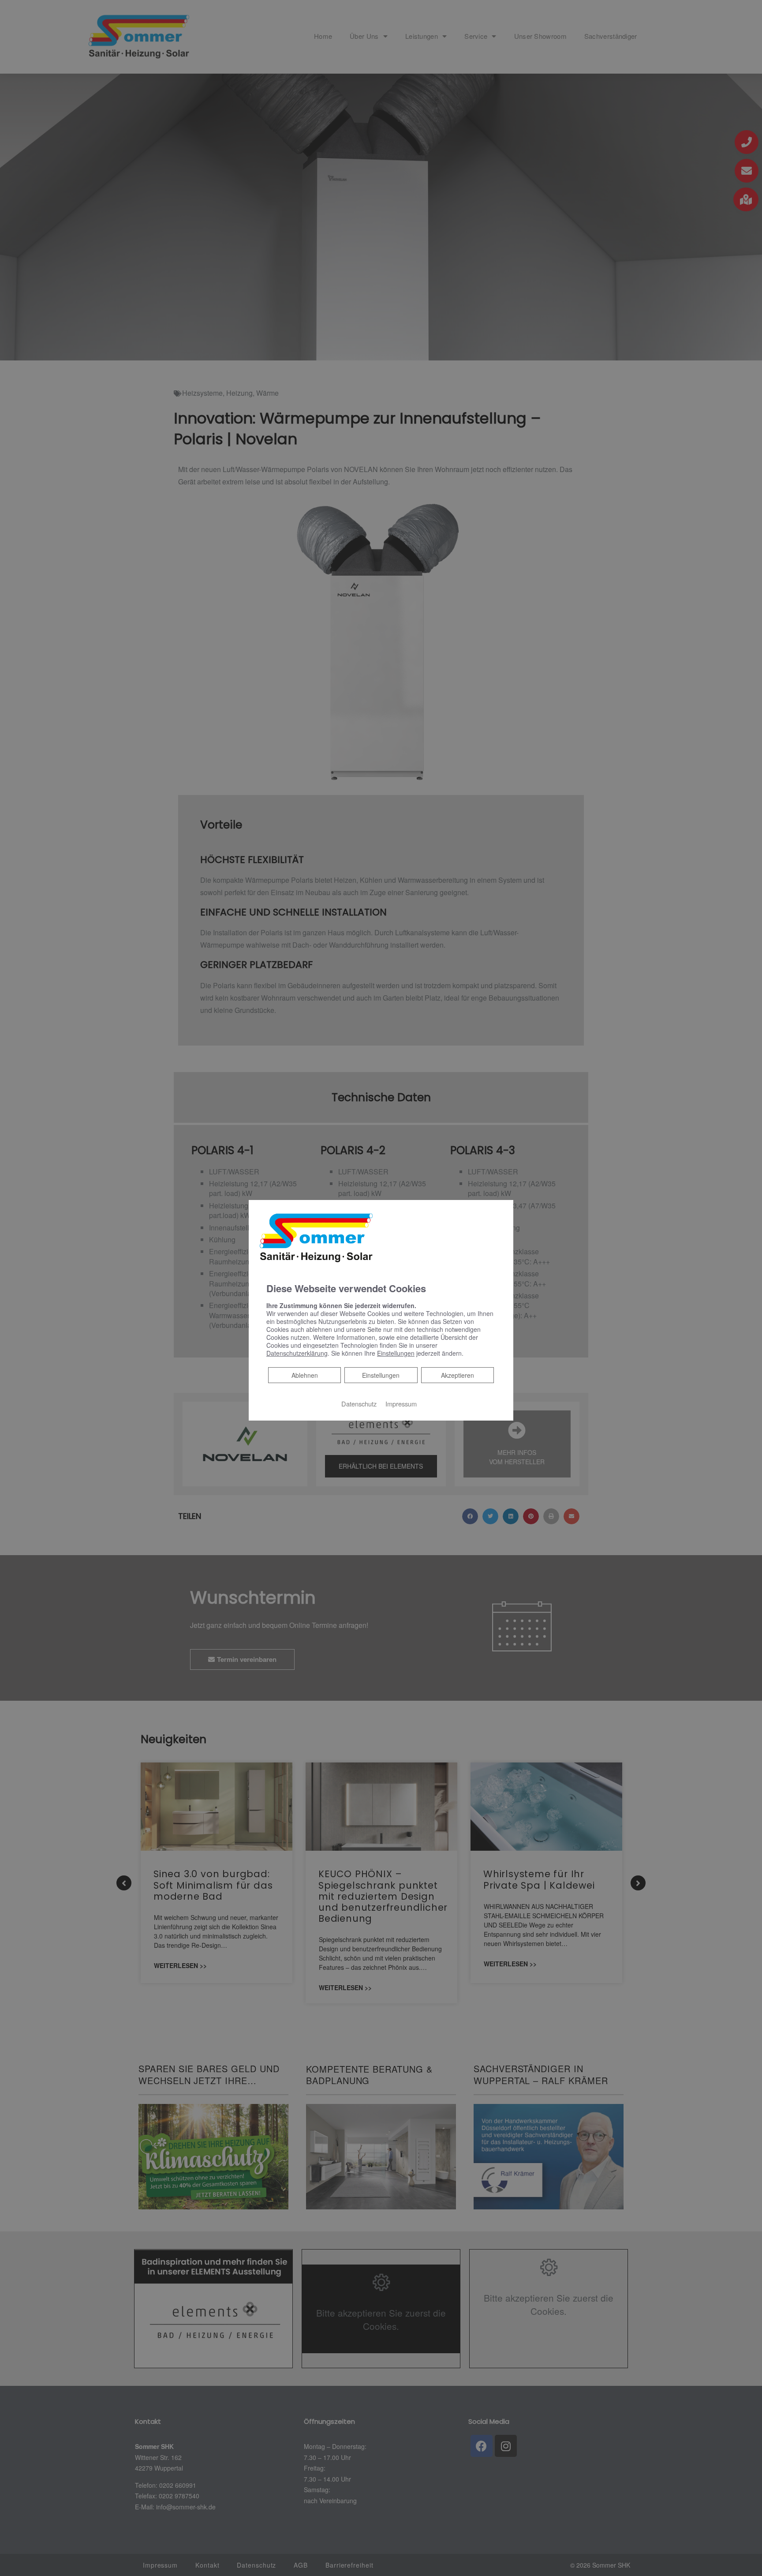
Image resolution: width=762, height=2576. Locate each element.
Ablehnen (304, 1375)
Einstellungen (381, 1375)
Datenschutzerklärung (297, 1353)
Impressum (401, 1404)
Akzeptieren (458, 1375)
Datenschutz (359, 1404)
